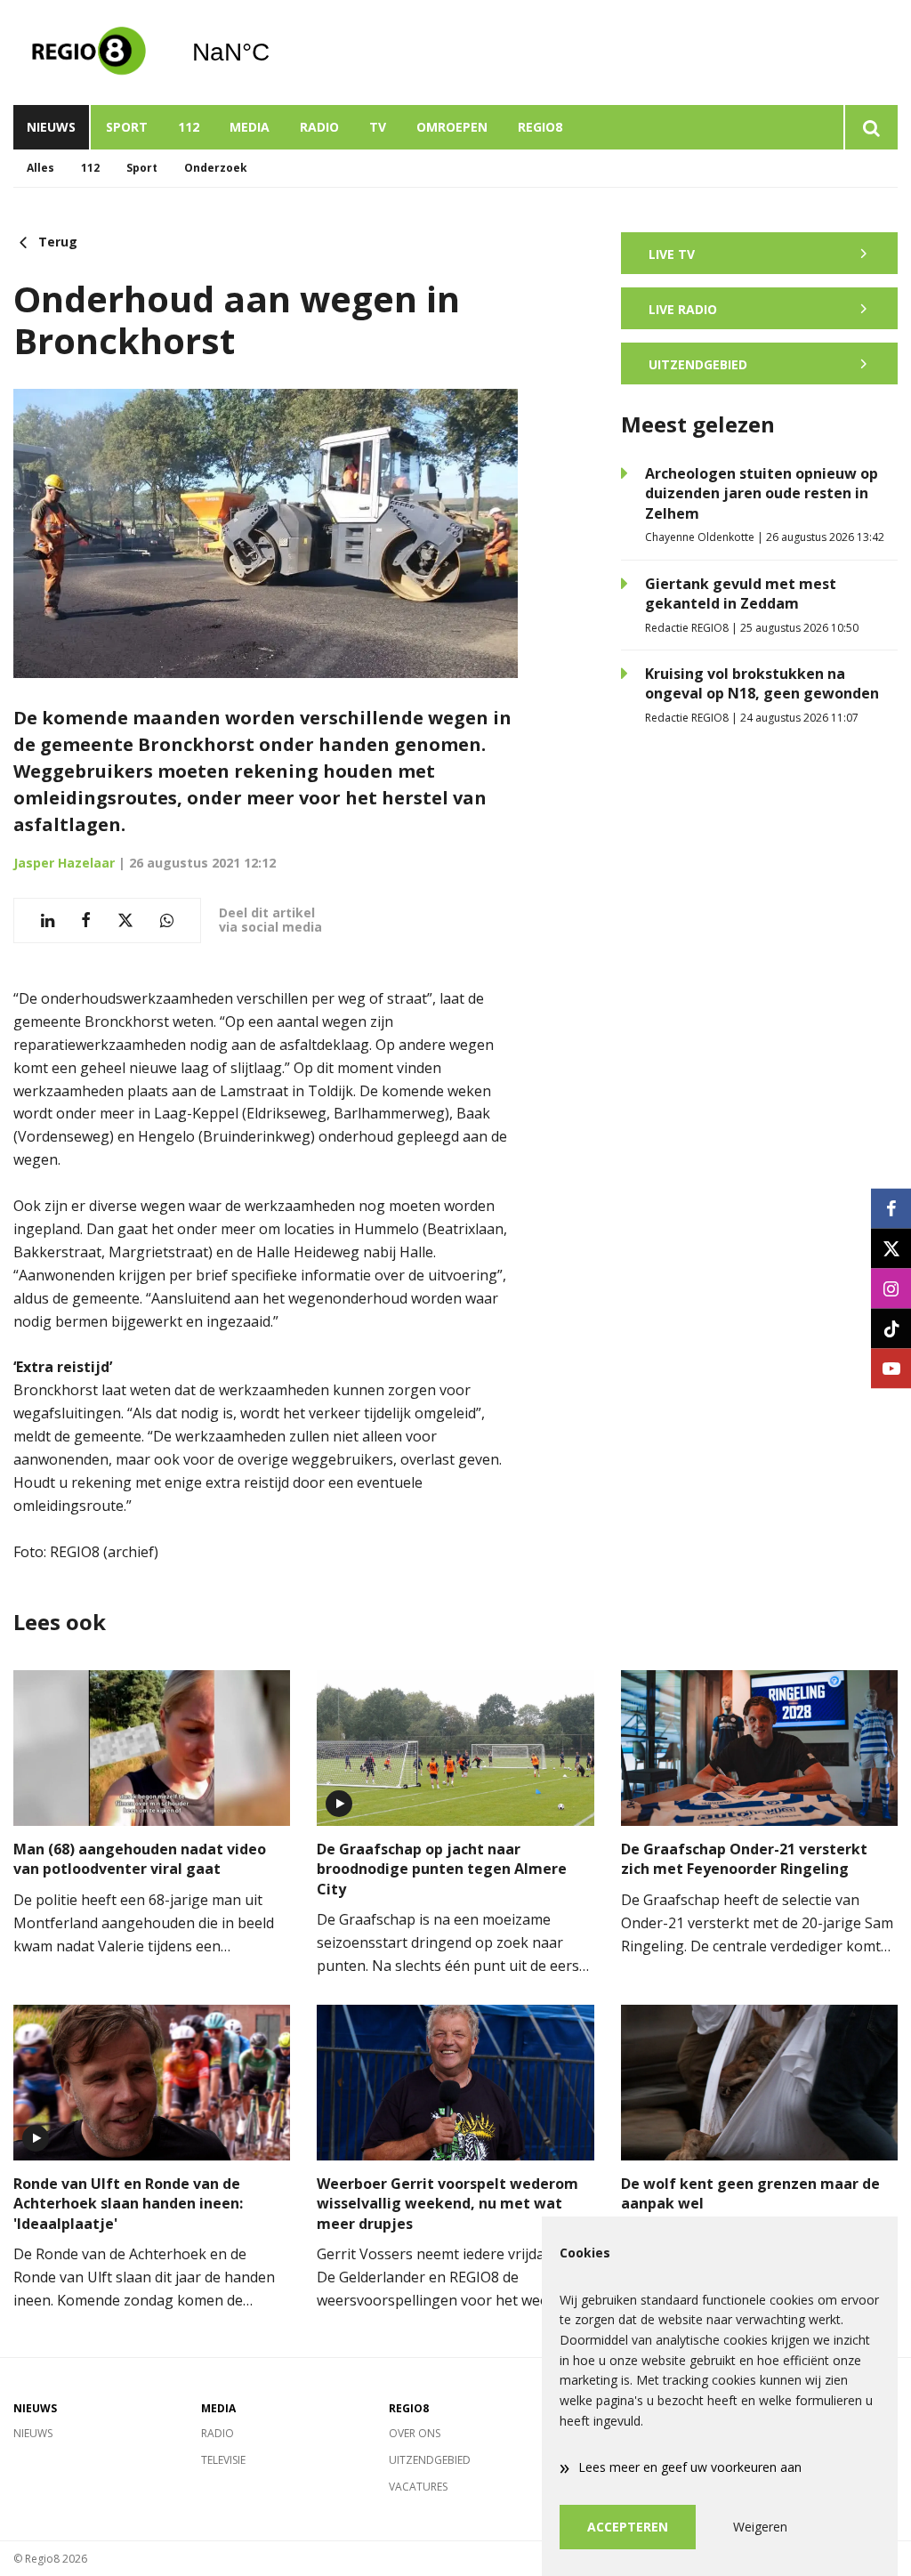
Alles (40, 168)
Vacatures (418, 2487)
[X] (891, 1248)
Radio (319, 127)
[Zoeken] (871, 127)
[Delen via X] (125, 921)
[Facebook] (891, 1208)
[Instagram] (891, 1288)
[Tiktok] (891, 1328)
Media (250, 127)
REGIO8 (540, 127)
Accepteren (628, 2527)
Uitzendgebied (430, 2460)
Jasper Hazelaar (64, 863)
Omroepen (452, 127)
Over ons (415, 2433)
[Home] (89, 52)
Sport (127, 127)
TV (378, 127)
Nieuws (51, 127)
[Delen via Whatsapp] (167, 921)
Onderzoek (216, 168)
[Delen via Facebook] (86, 921)
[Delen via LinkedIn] (48, 921)
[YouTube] (891, 1368)
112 (189, 127)
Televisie (223, 2460)
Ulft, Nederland (276, 52)
